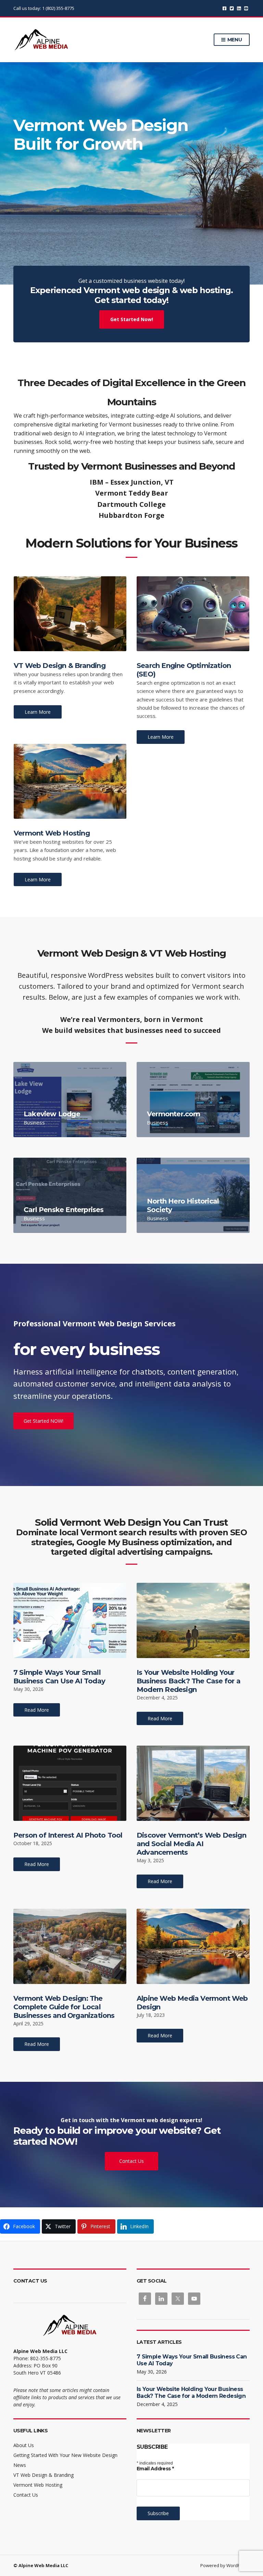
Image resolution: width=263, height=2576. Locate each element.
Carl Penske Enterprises (64, 1210)
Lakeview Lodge (52, 1114)
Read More (37, 1710)
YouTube (246, 8)
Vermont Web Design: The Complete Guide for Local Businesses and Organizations (64, 2007)
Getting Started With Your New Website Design (65, 2455)
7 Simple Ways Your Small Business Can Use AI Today (59, 1677)
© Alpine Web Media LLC (41, 2565)
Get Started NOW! (43, 1421)
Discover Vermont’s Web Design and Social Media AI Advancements (191, 1844)
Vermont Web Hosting (52, 833)
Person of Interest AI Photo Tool (68, 1835)
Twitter (232, 8)
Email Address (155, 2469)
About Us (24, 2445)
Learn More (38, 712)
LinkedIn (239, 8)
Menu (234, 40)
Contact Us (131, 2161)
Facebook (224, 8)
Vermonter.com (174, 1114)
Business (34, 1122)
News (20, 2465)
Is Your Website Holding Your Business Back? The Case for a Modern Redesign (189, 1681)
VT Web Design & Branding (60, 666)
